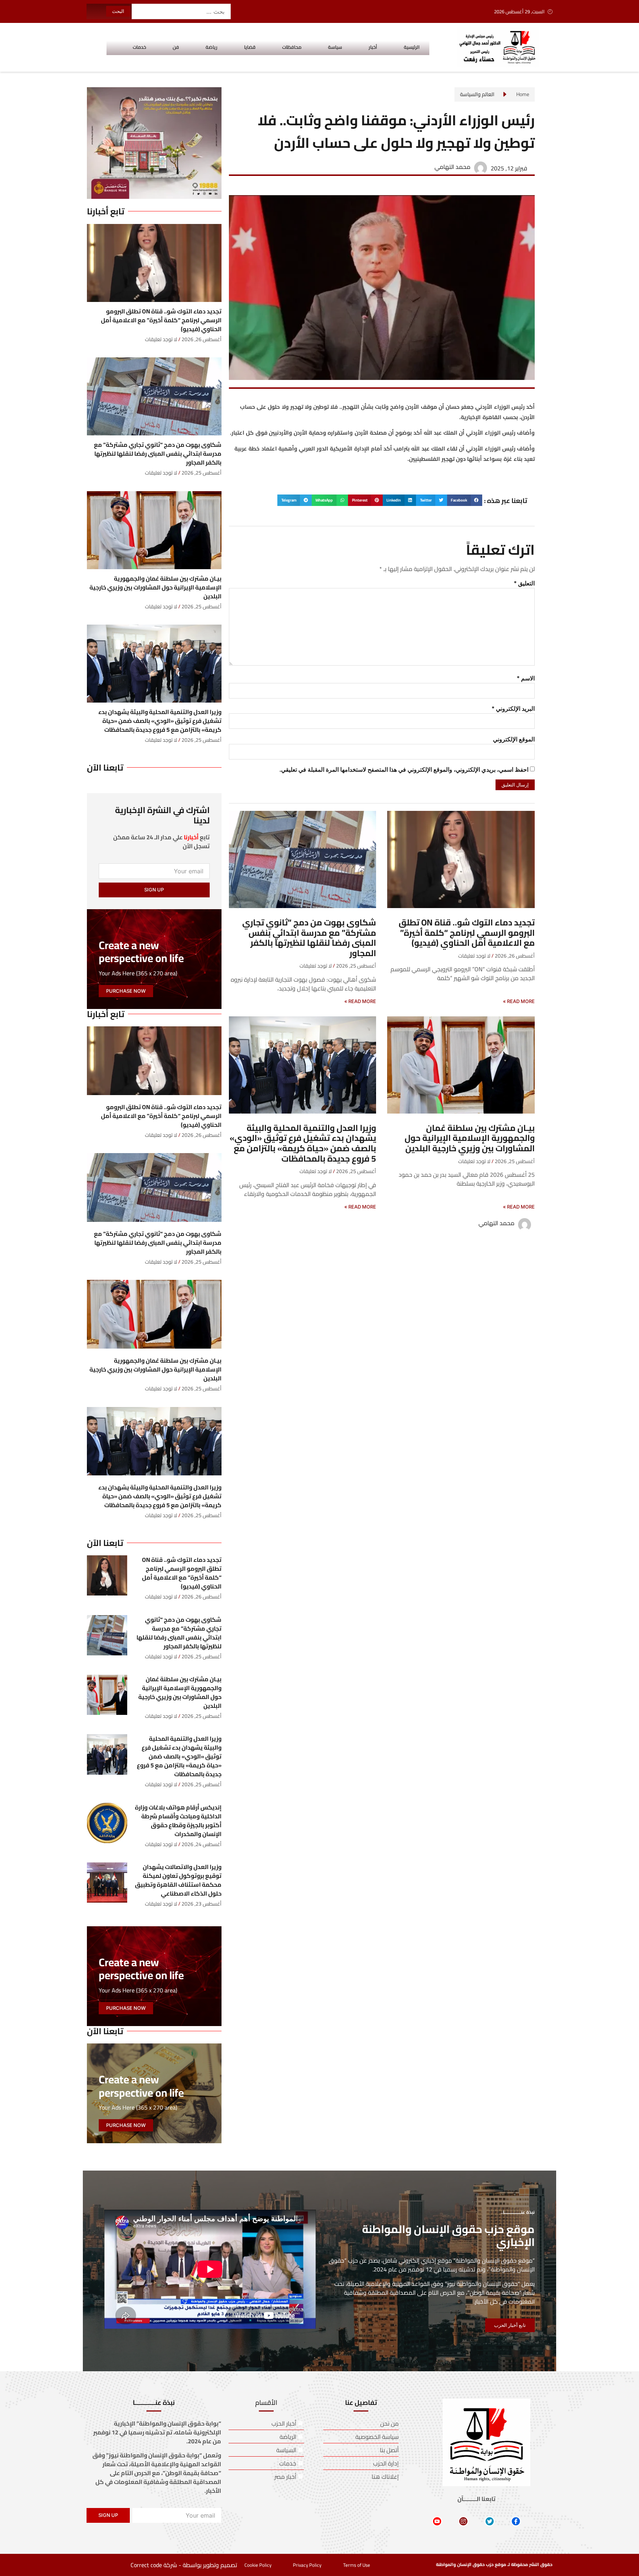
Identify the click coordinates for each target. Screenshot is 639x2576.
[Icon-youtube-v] (437, 2521)
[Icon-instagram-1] (463, 2521)
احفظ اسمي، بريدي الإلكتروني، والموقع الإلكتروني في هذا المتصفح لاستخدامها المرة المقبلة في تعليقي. (404, 770)
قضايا (250, 47)
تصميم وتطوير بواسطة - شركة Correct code (184, 2565)
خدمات (139, 47)
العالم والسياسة (477, 94)
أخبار (373, 47)
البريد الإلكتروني (513, 709)
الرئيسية (412, 47)
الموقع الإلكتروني (514, 739)
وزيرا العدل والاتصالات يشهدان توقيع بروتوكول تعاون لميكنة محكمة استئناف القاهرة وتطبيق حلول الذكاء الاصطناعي (178, 1880)
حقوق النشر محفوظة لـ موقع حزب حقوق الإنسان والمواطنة (494, 2564)
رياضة (212, 47)
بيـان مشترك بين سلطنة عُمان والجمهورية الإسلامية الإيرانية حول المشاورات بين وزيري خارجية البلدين (470, 1138)
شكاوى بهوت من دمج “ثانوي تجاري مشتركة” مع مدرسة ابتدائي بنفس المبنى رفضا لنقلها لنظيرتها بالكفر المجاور (309, 938)
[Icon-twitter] (490, 2521)
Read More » (519, 1001)
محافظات (292, 47)
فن (176, 47)
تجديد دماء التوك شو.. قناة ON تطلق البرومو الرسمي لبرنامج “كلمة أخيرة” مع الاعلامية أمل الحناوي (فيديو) (467, 932)
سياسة (335, 47)
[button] (465, 500)
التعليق (524, 583)
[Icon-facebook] (516, 2521)
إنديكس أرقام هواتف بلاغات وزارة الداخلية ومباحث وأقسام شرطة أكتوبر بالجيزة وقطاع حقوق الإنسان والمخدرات (178, 1821)
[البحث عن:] (181, 11)
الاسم (526, 678)
